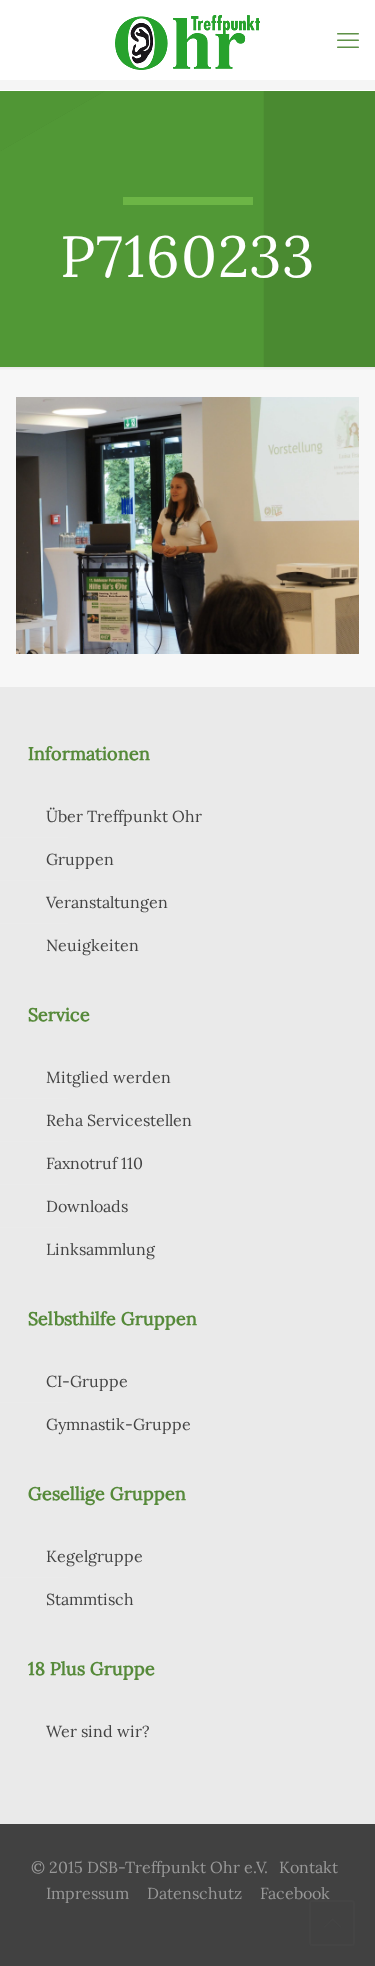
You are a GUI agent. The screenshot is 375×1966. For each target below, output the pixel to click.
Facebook (295, 1893)
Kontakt (308, 1867)
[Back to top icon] (332, 1923)
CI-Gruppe (87, 1381)
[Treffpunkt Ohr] (187, 40)
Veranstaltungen (107, 902)
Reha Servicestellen (119, 1120)
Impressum (87, 1893)
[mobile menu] (348, 40)
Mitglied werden (108, 1077)
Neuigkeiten (92, 945)
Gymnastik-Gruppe (118, 1424)
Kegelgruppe (94, 1556)
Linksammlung (100, 1249)
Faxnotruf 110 (94, 1163)
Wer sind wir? (98, 1731)
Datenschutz (194, 1893)
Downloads (87, 1206)
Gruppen (80, 859)
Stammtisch (90, 1599)
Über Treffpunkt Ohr (124, 816)
